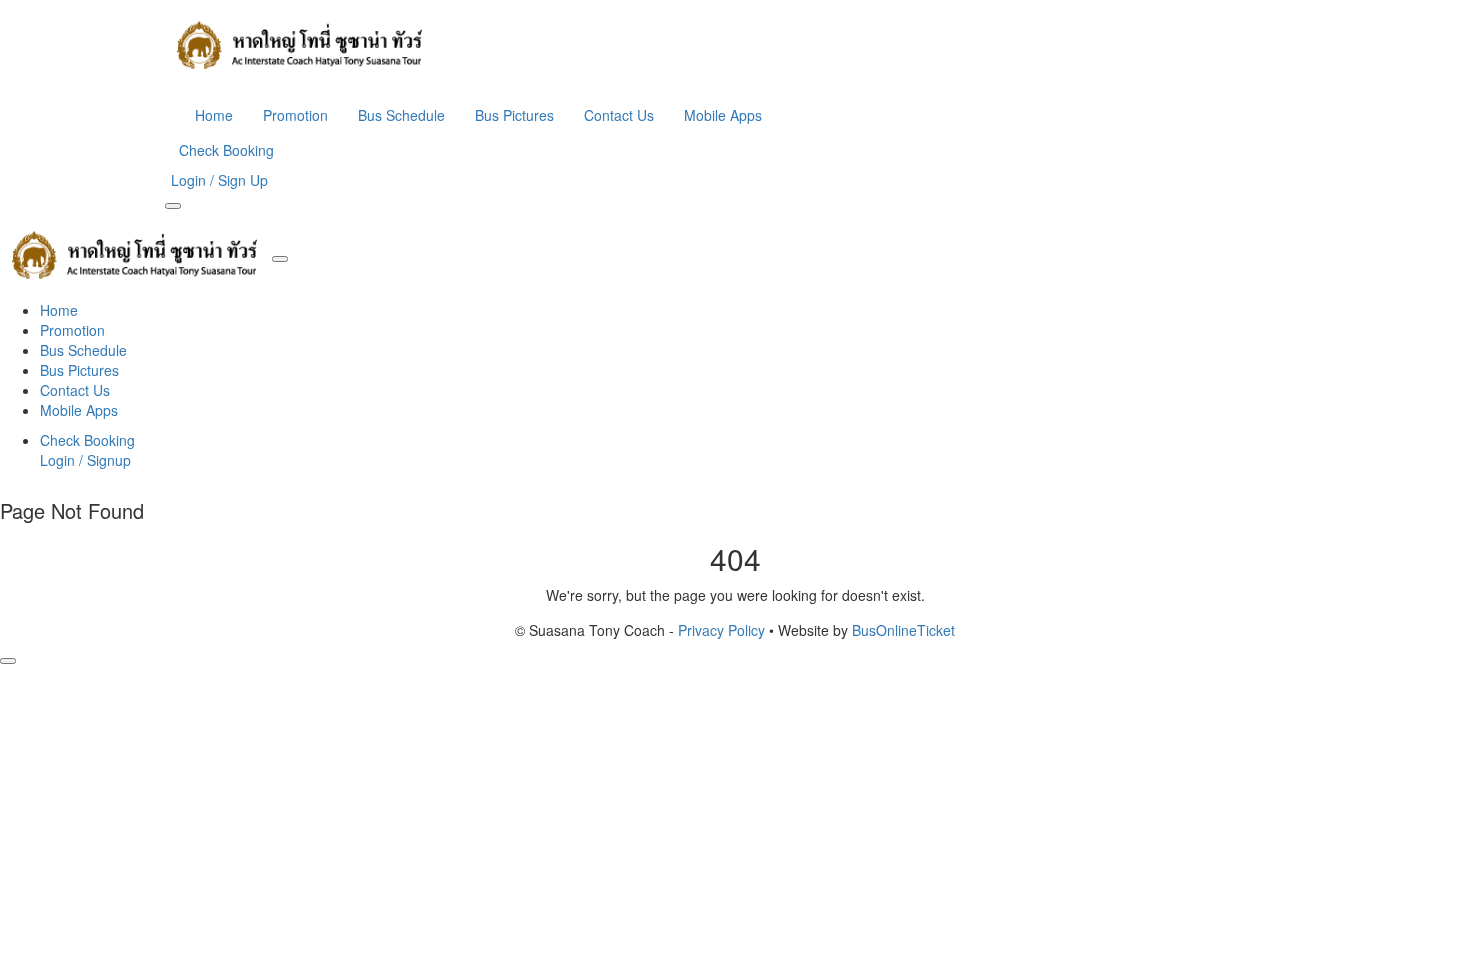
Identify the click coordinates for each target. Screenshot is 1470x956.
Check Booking (226, 150)
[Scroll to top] (8, 661)
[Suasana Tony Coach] (735, 45)
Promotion (295, 115)
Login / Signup (85, 460)
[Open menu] (173, 206)
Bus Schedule (401, 115)
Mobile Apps (723, 115)
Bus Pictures (514, 115)
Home (214, 115)
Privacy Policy (721, 630)
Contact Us (619, 115)
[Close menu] (280, 259)
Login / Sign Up (219, 180)
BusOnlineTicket (903, 630)
